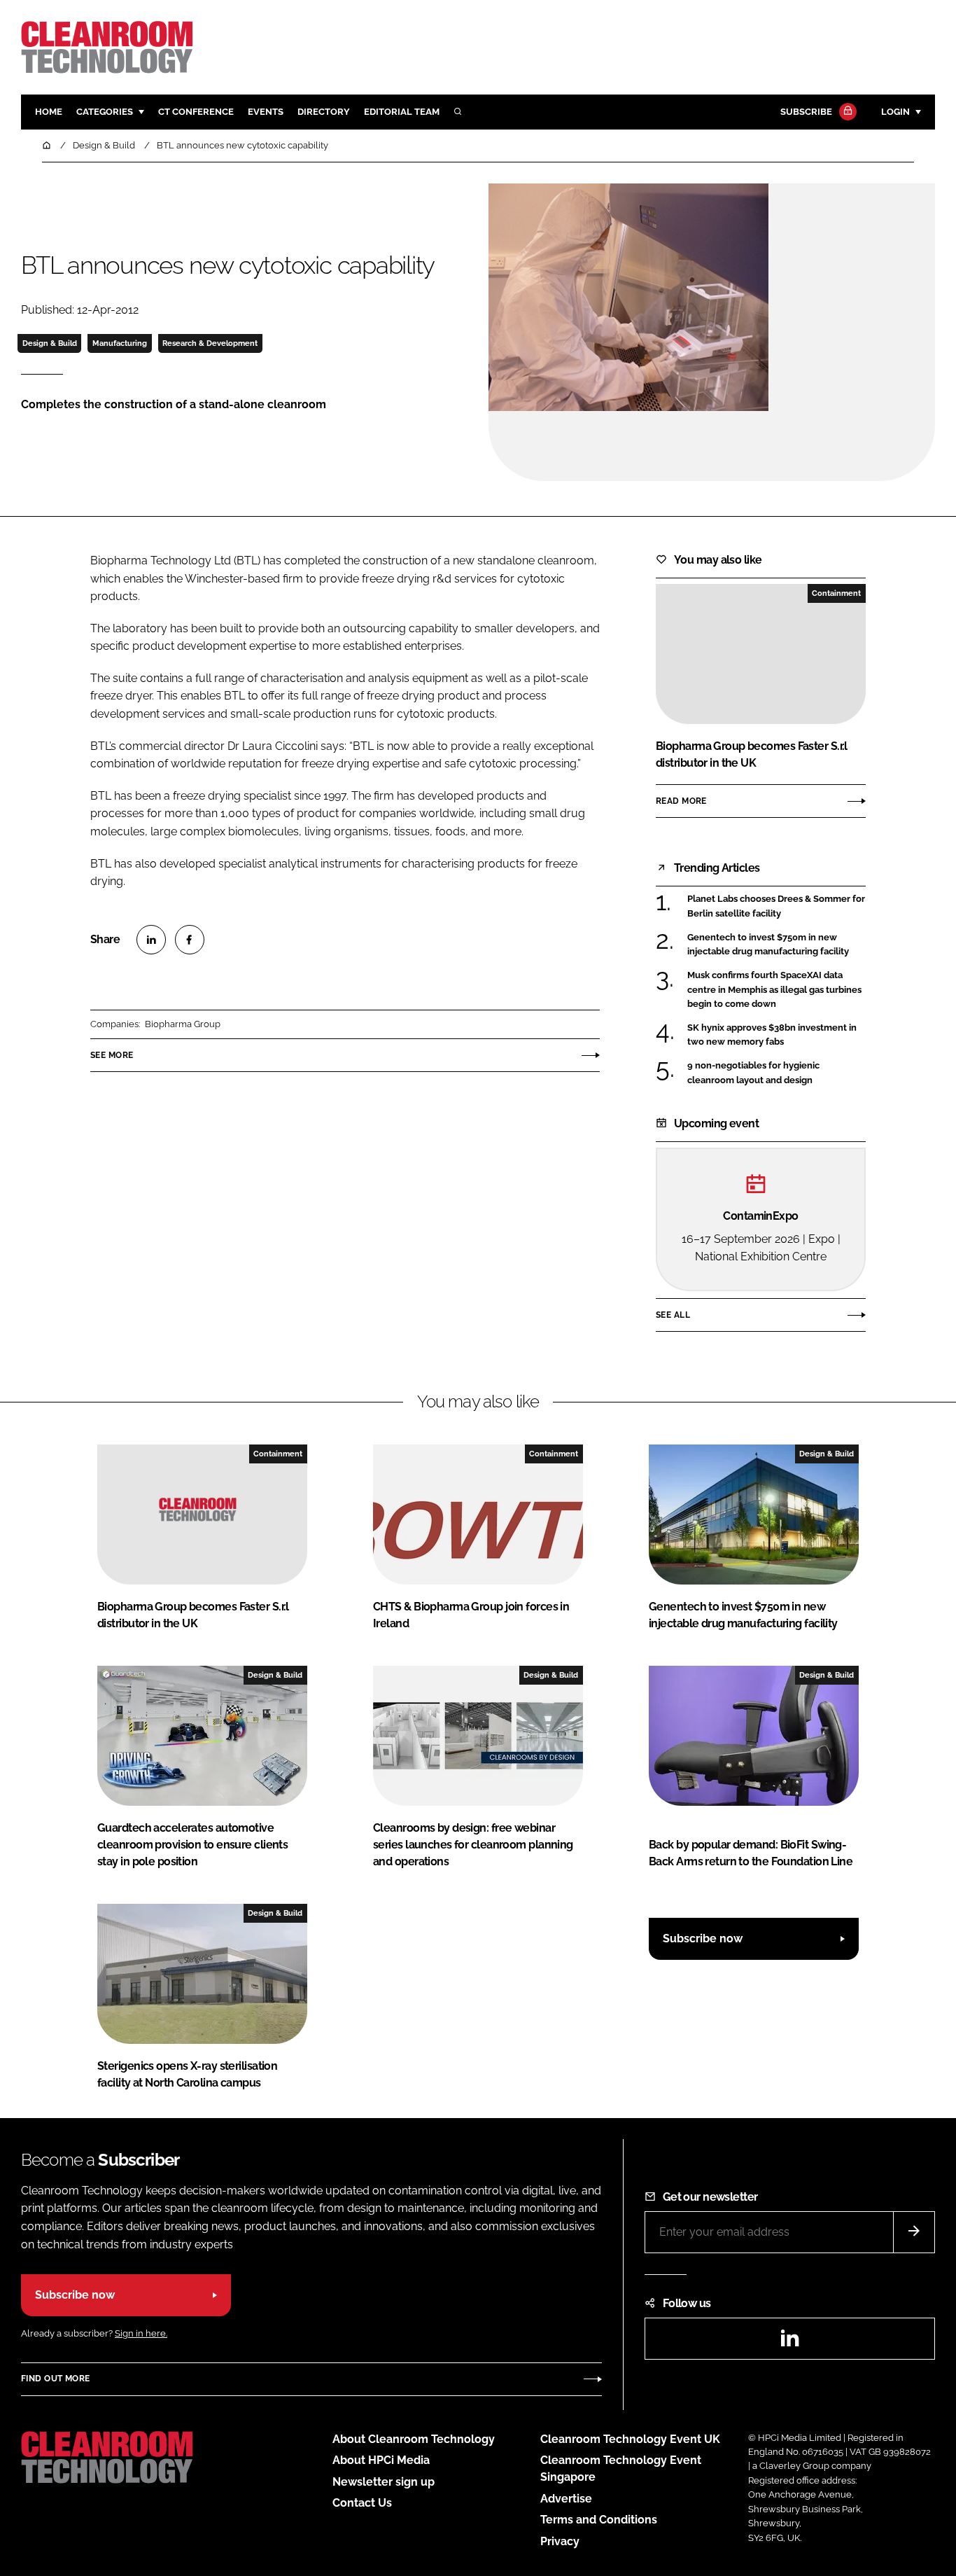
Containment (836, 593)
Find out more (55, 2379)
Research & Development (210, 343)
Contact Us (362, 2503)
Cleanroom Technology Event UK (630, 2439)
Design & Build (50, 343)
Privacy (560, 2541)
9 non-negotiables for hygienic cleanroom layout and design (753, 1073)
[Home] (48, 145)
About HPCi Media (381, 2460)
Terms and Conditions (599, 2520)
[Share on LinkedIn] (151, 940)
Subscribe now (703, 1938)
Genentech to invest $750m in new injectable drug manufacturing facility (768, 945)
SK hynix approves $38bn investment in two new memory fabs (772, 1035)
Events (266, 112)
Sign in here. (141, 2333)
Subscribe (806, 112)
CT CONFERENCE (196, 112)
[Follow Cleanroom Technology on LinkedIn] (789, 2342)
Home (49, 112)
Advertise (566, 2499)
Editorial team (402, 112)
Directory (324, 112)
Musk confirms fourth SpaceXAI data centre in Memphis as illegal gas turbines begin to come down (774, 990)
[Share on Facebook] (190, 940)
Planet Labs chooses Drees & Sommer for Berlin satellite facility (776, 906)
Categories (105, 112)
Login (895, 112)
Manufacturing (120, 343)
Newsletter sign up (384, 2482)
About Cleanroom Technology (414, 2439)
